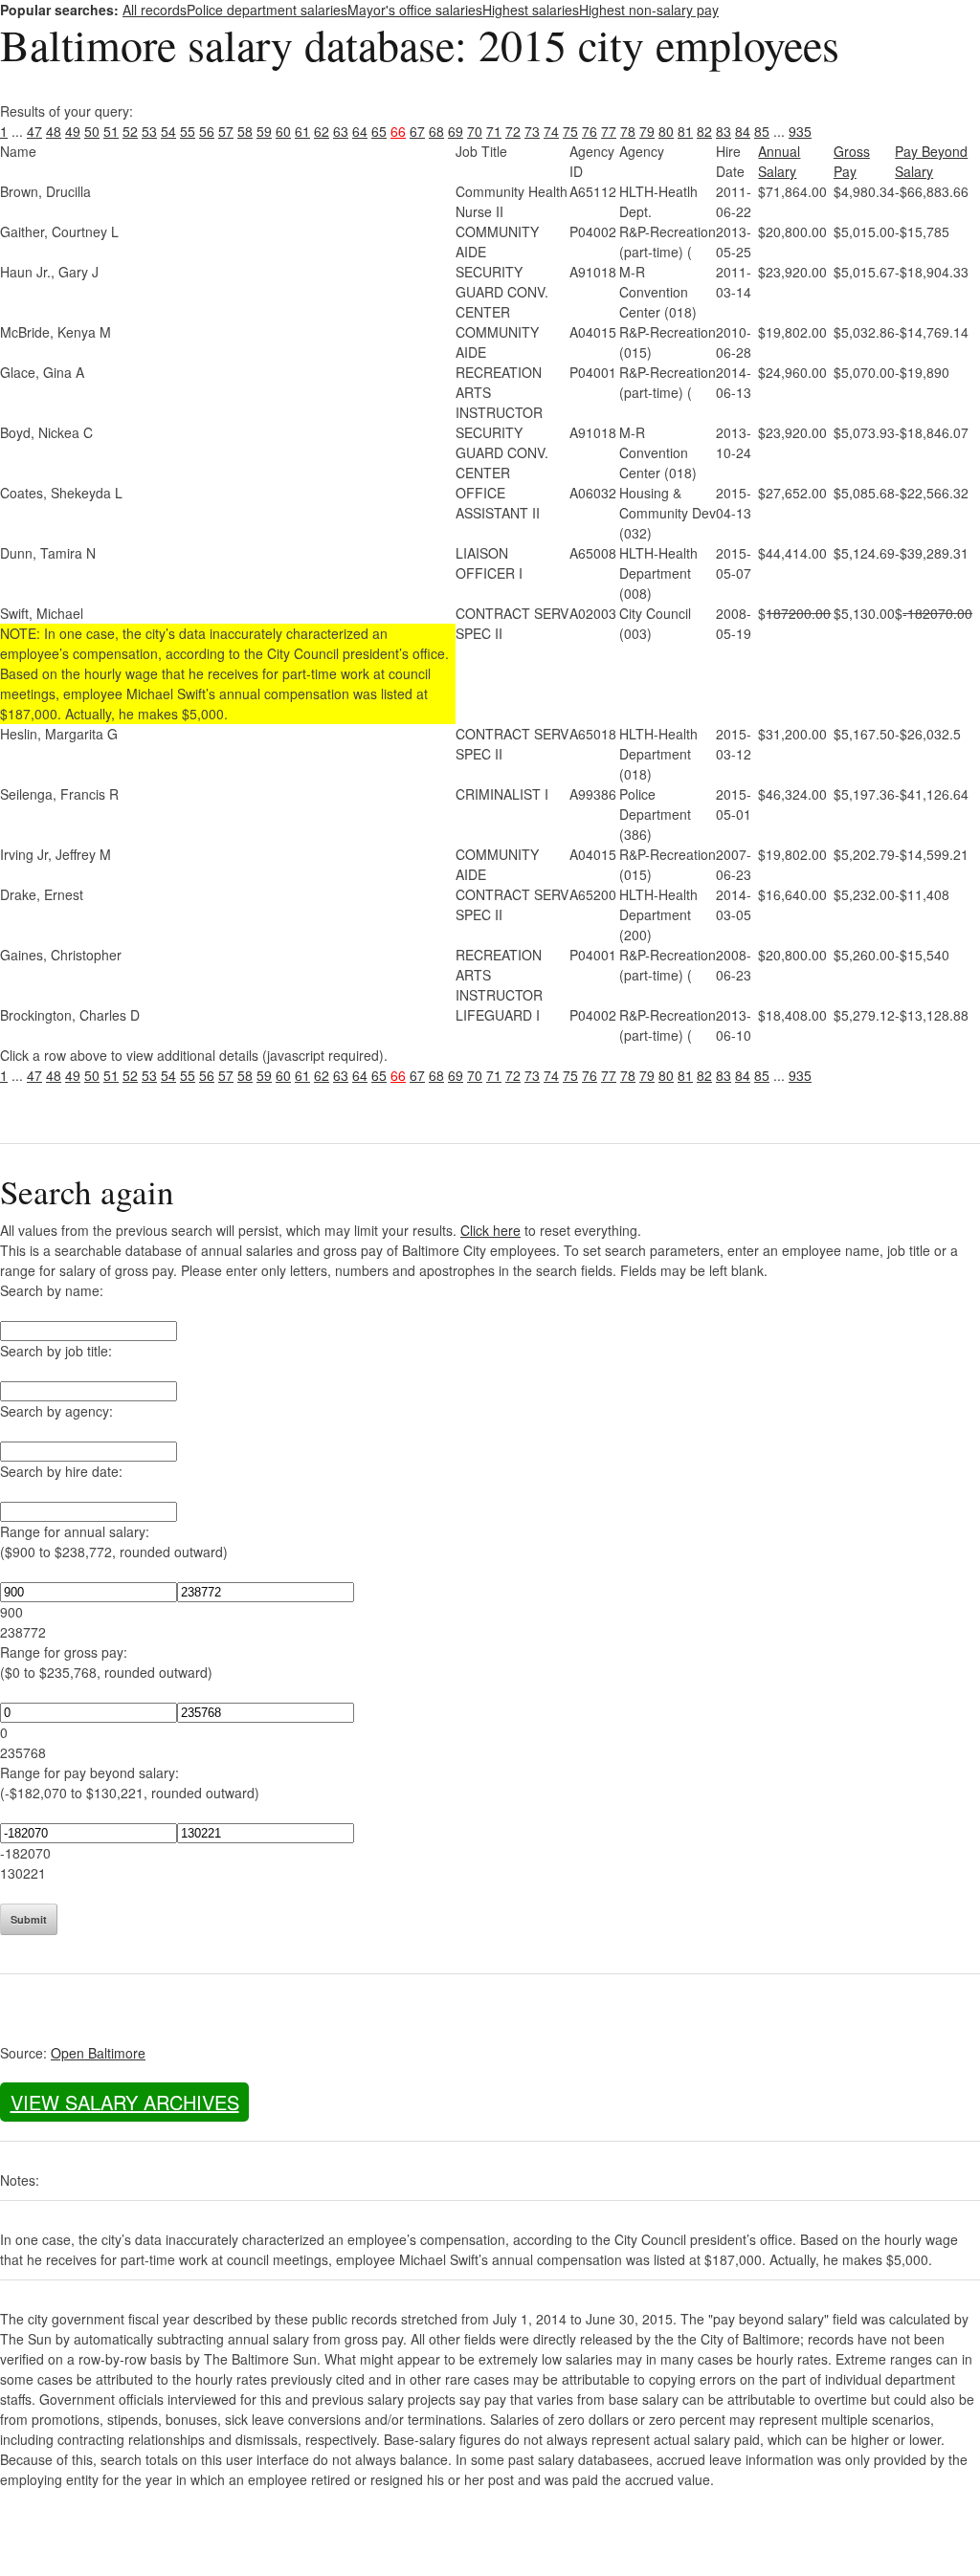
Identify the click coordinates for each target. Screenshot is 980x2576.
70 (475, 131)
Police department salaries (267, 10)
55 (188, 131)
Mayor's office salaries (415, 10)
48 (54, 131)
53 (149, 131)
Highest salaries (531, 10)
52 (130, 131)
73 (532, 131)
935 (800, 131)
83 (724, 131)
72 (513, 131)
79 (647, 131)
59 (264, 131)
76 (590, 131)
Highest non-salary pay (649, 10)
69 (456, 131)
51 (111, 131)
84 (743, 131)
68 (436, 131)
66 (398, 131)
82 (704, 131)
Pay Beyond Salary (931, 161)
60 (283, 131)
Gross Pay (852, 161)
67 (417, 131)
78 (628, 131)
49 (73, 131)
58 (245, 131)
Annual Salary (779, 161)
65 (379, 131)
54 (168, 131)
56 (207, 131)
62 (322, 131)
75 (570, 131)
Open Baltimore (98, 2053)
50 (92, 131)
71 (494, 131)
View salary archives (125, 2102)
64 (360, 131)
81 (685, 131)
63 (341, 131)
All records (155, 10)
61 (302, 131)
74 (551, 131)
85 (762, 131)
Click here (490, 1230)
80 (666, 131)
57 (226, 131)
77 (609, 131)
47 (34, 131)
